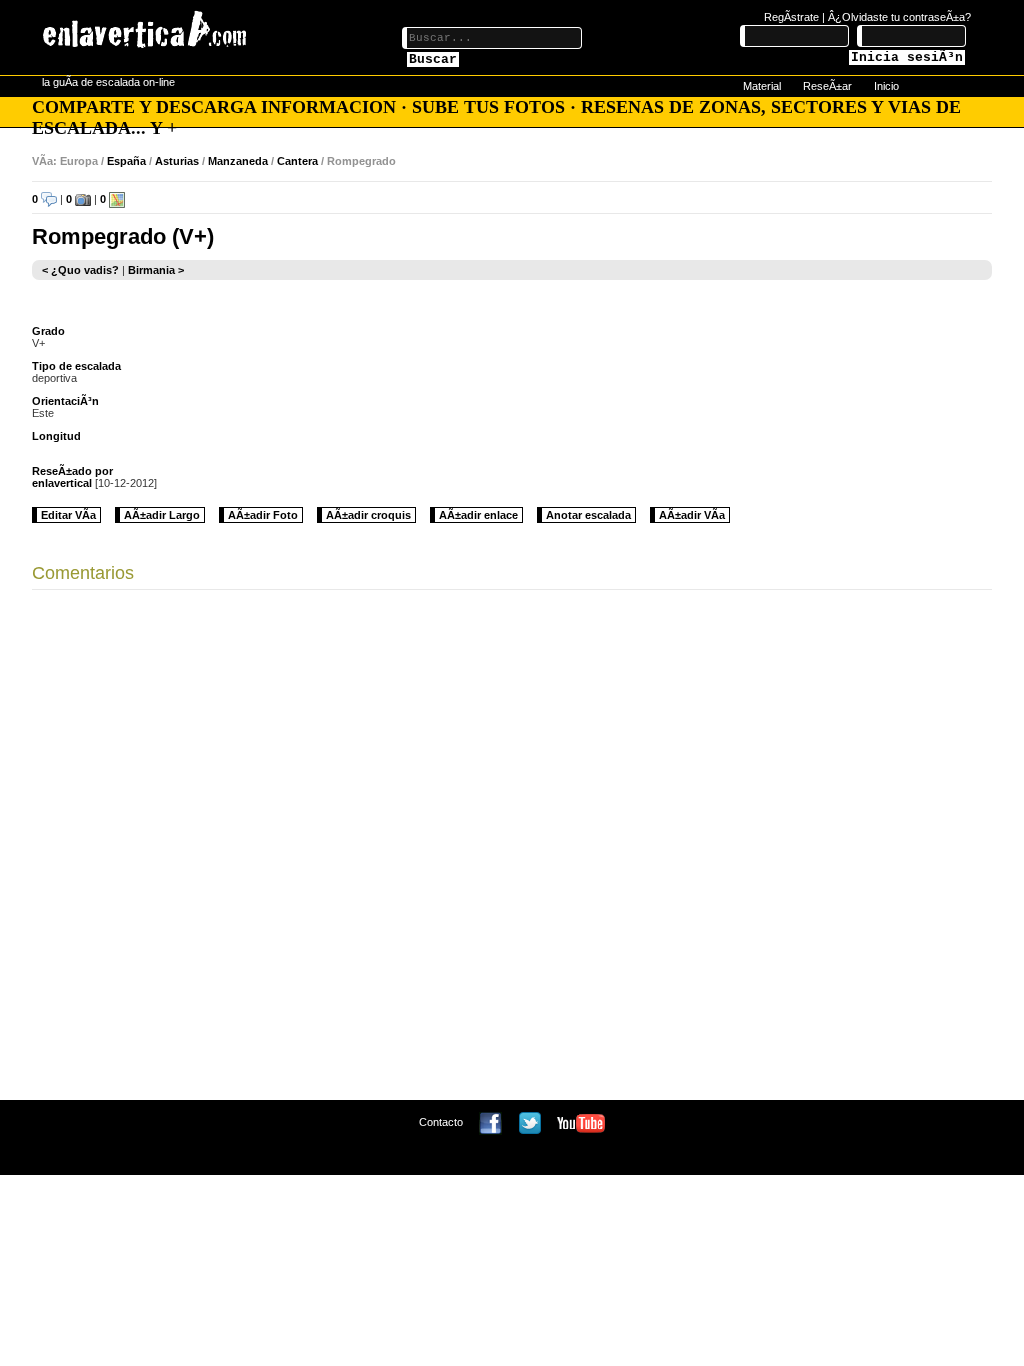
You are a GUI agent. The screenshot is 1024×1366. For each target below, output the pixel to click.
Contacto (441, 1122)
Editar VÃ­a (68, 515)
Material (762, 86)
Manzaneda (238, 161)
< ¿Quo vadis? (80, 270)
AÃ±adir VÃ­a (692, 515)
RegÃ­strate (791, 17)
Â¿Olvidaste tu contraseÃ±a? (899, 17)
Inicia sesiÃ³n (907, 57)
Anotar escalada (588, 515)
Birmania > (156, 270)
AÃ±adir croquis (368, 515)
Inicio (886, 86)
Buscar (433, 59)
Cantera (297, 161)
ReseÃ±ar (827, 86)
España (126, 161)
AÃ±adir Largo (162, 515)
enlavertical (62, 483)
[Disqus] (512, 850)
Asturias (177, 161)
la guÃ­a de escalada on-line (108, 82)
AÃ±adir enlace (478, 515)
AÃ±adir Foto (263, 515)
